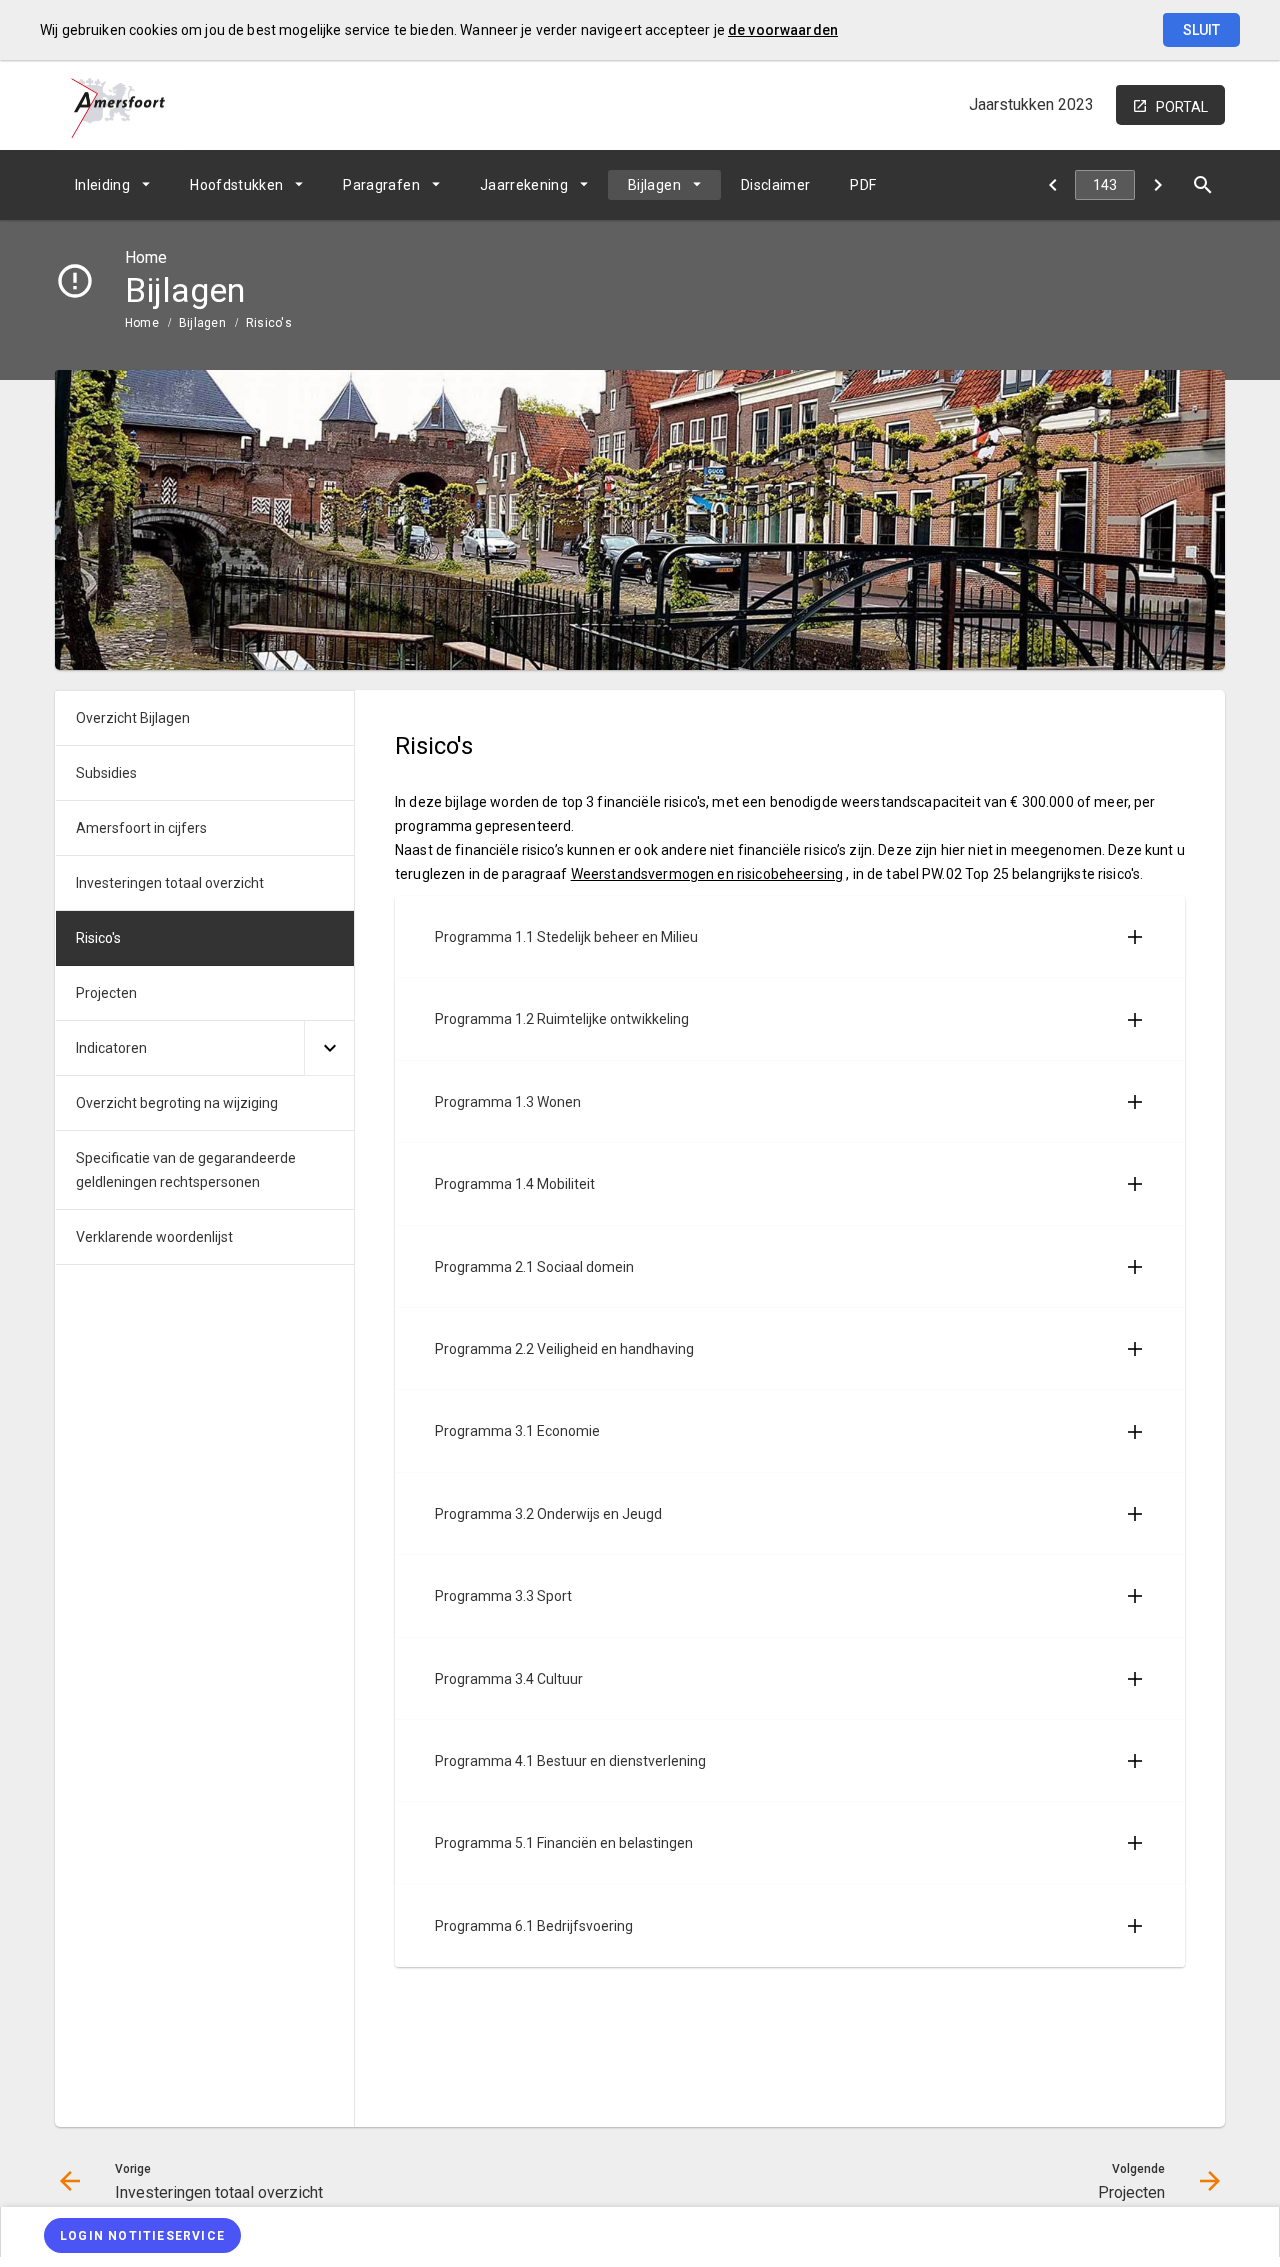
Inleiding (102, 185)
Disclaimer (776, 185)
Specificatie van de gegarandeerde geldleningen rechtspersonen (186, 1170)
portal (1182, 107)
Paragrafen (381, 185)
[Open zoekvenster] (1202, 185)
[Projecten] (1157, 185)
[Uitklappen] (329, 1048)
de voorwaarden (783, 30)
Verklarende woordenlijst (154, 1237)
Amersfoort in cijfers (141, 828)
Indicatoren (111, 1048)
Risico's (269, 323)
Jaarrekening (524, 185)
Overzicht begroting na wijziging (177, 1103)
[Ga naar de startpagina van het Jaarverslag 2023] (118, 105)
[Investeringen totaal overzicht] (1052, 185)
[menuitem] (112, 185)
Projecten (106, 993)
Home (142, 323)
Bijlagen (654, 185)
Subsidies (106, 773)
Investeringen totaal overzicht (170, 883)
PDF (863, 185)
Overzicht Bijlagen (133, 718)
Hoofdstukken (236, 185)
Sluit (1201, 30)
